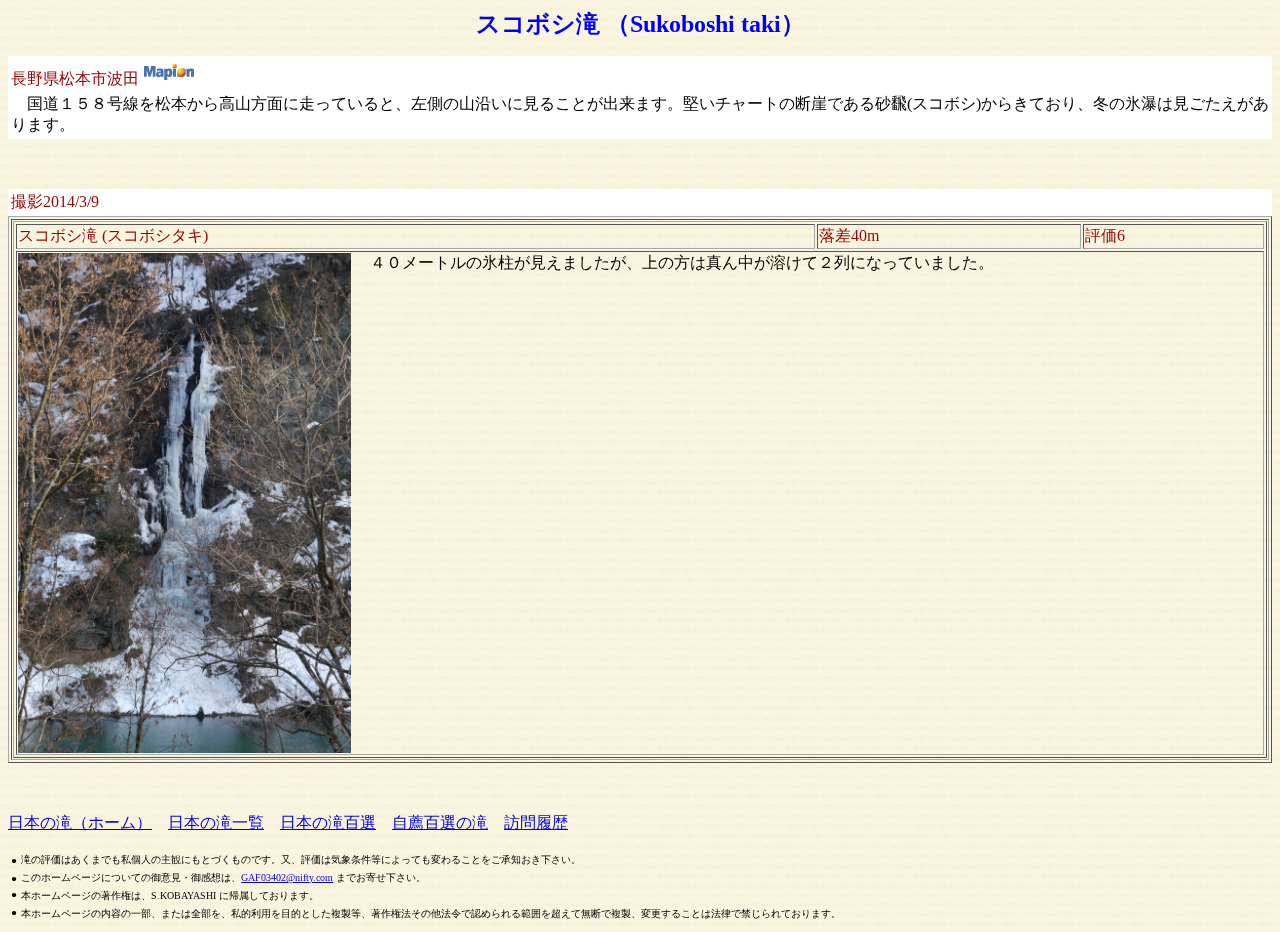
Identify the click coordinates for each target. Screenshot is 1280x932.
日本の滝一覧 (216, 822)
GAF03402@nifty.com (287, 877)
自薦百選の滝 (440, 822)
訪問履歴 (536, 822)
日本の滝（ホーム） (80, 822)
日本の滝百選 (328, 822)
